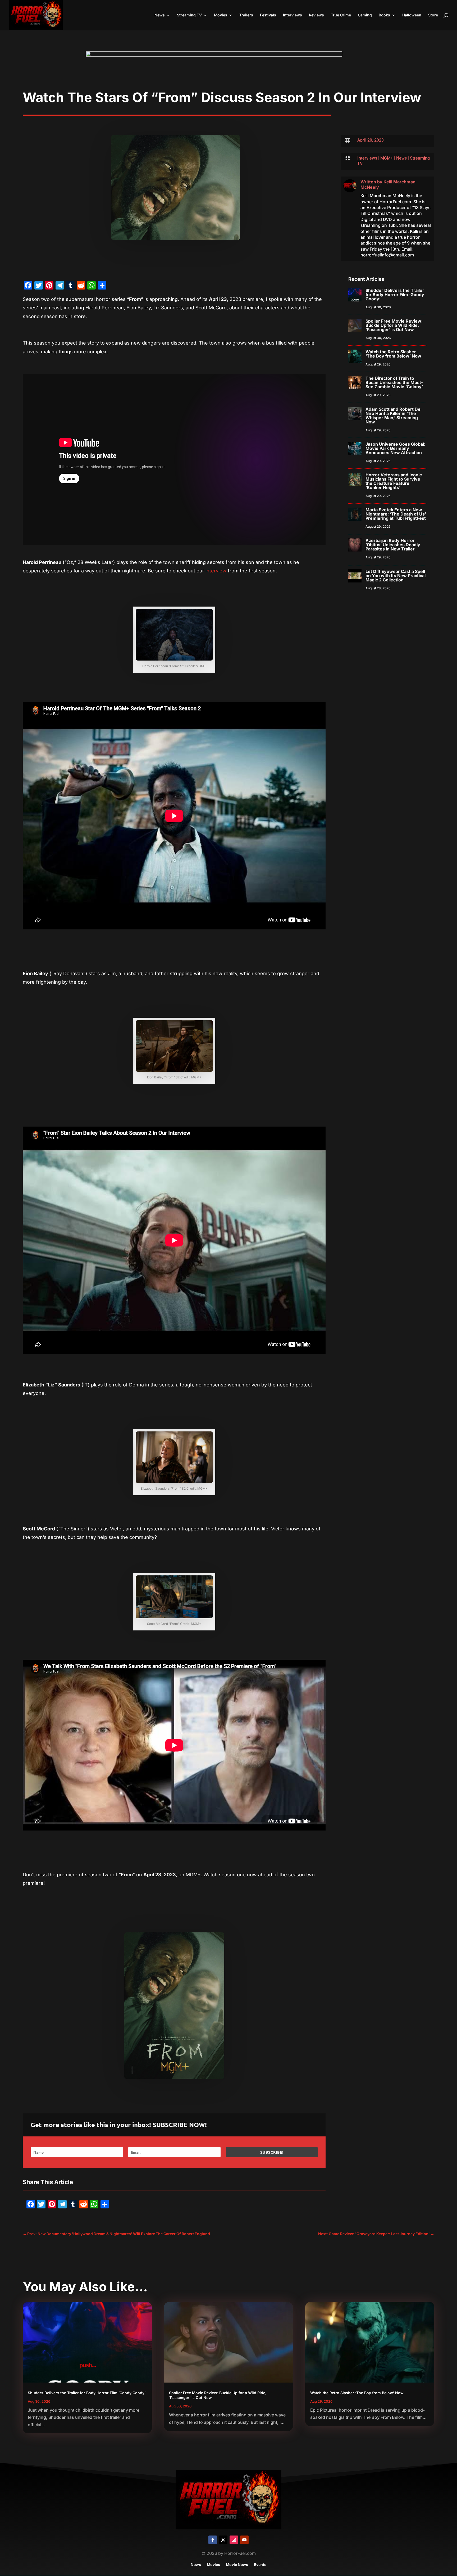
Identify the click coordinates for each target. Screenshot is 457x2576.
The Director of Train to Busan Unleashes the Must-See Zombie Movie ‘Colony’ (394, 382)
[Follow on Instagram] (234, 2540)
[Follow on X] (223, 2540)
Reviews (316, 15)
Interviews (293, 15)
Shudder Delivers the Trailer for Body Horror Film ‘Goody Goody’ (395, 295)
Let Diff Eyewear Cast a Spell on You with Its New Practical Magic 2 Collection (396, 576)
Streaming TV (189, 15)
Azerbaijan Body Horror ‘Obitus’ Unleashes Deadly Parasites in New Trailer (393, 545)
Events (260, 2565)
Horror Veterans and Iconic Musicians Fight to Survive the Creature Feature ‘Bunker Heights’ (394, 481)
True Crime (341, 15)
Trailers (246, 15)
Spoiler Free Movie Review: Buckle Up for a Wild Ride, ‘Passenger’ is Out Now (394, 325)
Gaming (365, 15)
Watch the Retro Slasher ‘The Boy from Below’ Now (393, 354)
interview (215, 571)
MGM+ (387, 158)
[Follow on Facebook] (213, 2540)
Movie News (237, 2565)
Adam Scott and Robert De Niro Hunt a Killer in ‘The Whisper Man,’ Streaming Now (393, 415)
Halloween (412, 15)
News (160, 15)
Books (384, 15)
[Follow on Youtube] (244, 2540)
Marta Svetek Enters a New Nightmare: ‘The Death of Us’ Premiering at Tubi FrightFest (396, 514)
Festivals (268, 15)
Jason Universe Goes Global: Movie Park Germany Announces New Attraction (395, 448)
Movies (221, 15)
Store (433, 15)
